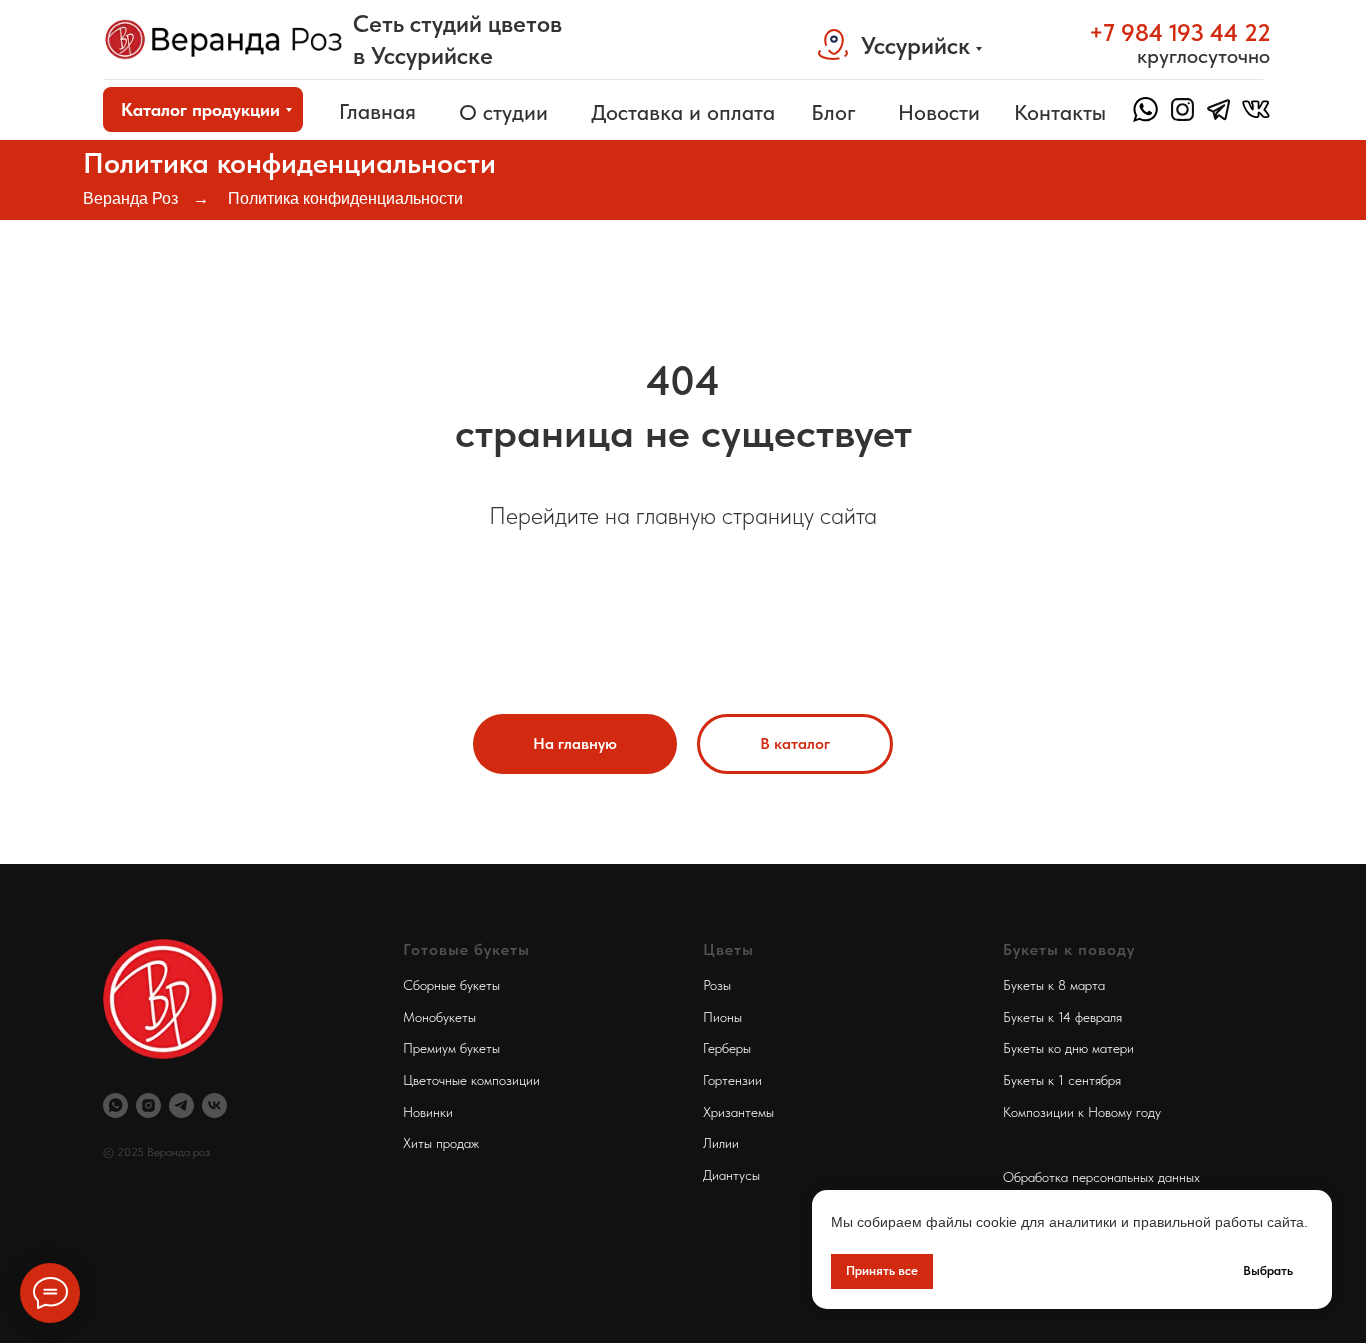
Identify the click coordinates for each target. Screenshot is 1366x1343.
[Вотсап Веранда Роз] (115, 1105)
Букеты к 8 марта (1054, 985)
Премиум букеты (451, 1048)
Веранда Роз (130, 198)
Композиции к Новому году (1082, 1112)
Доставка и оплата (683, 112)
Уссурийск (915, 45)
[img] (224, 39)
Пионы (722, 1017)
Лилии (721, 1143)
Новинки (428, 1112)
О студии (503, 112)
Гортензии (732, 1080)
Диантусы (731, 1175)
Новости (939, 112)
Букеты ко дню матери (1068, 1048)
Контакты (1060, 112)
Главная (377, 111)
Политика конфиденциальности (345, 198)
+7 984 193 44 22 (1180, 32)
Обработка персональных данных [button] (1101, 1177)
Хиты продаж (441, 1143)
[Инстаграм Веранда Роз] (148, 1105)
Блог (833, 112)
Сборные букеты (451, 985)
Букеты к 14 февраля (1062, 1017)
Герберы (727, 1048)
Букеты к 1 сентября (1062, 1080)
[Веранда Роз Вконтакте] (214, 1105)
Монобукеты (439, 1017)
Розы (717, 985)
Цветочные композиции (471, 1080)
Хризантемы (738, 1112)
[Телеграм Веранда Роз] (181, 1105)
